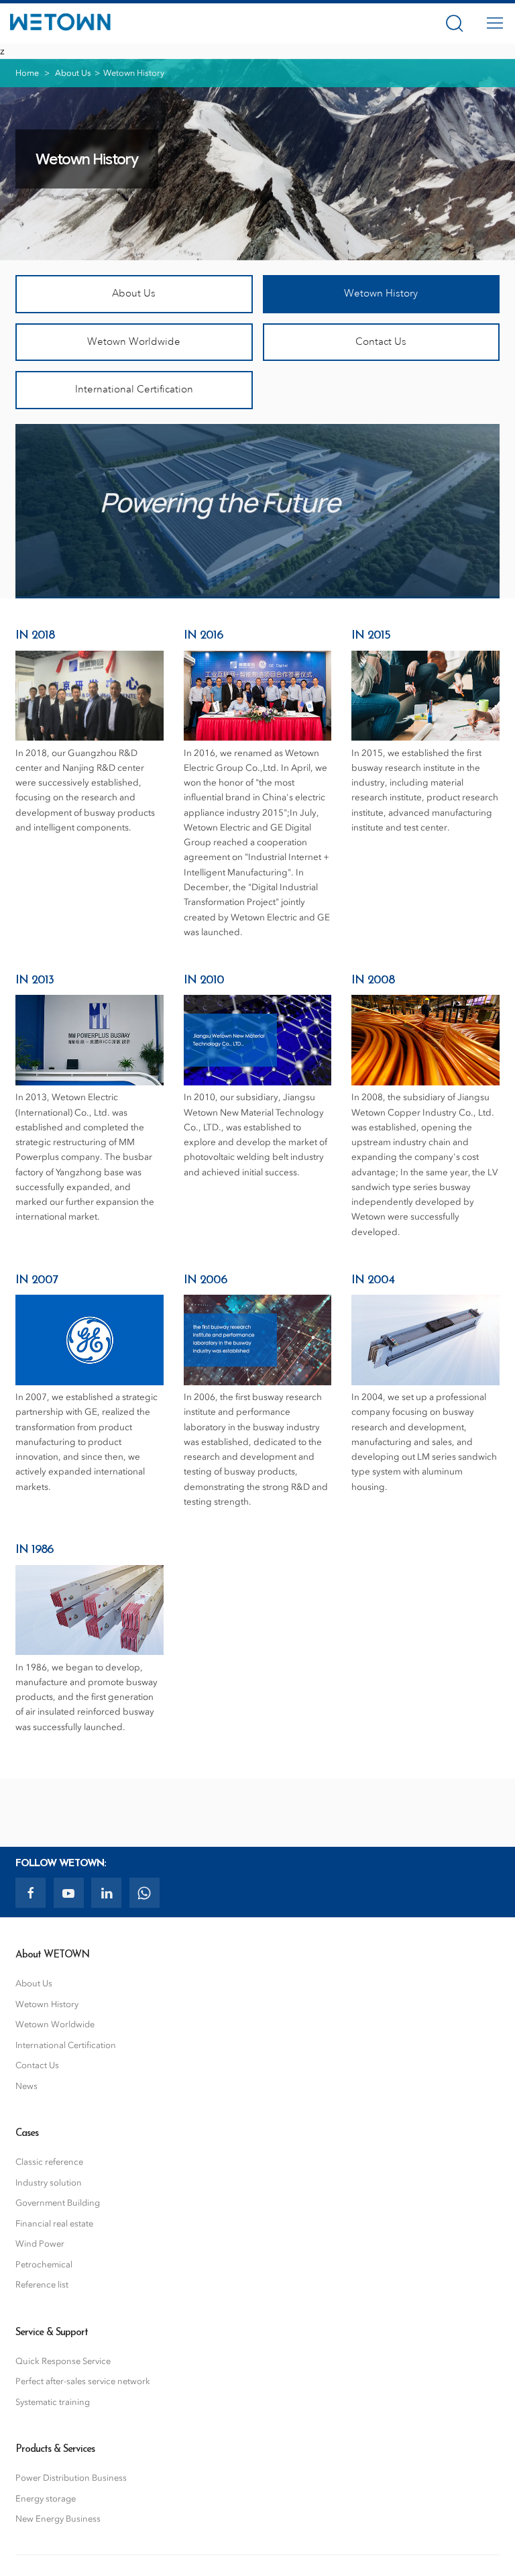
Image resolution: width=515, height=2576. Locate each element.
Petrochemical (44, 2264)
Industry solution (49, 2183)
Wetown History (381, 293)
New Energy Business (58, 2519)
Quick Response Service (63, 2361)
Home (27, 73)
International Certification (134, 389)
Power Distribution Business (71, 2478)
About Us (73, 73)
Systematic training (53, 2402)
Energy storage (46, 2499)
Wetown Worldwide (134, 342)
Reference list (42, 2285)
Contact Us (381, 342)
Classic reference (49, 2162)
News (26, 2086)
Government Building (58, 2203)
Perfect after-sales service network (83, 2381)
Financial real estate (54, 2223)
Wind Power (40, 2244)
